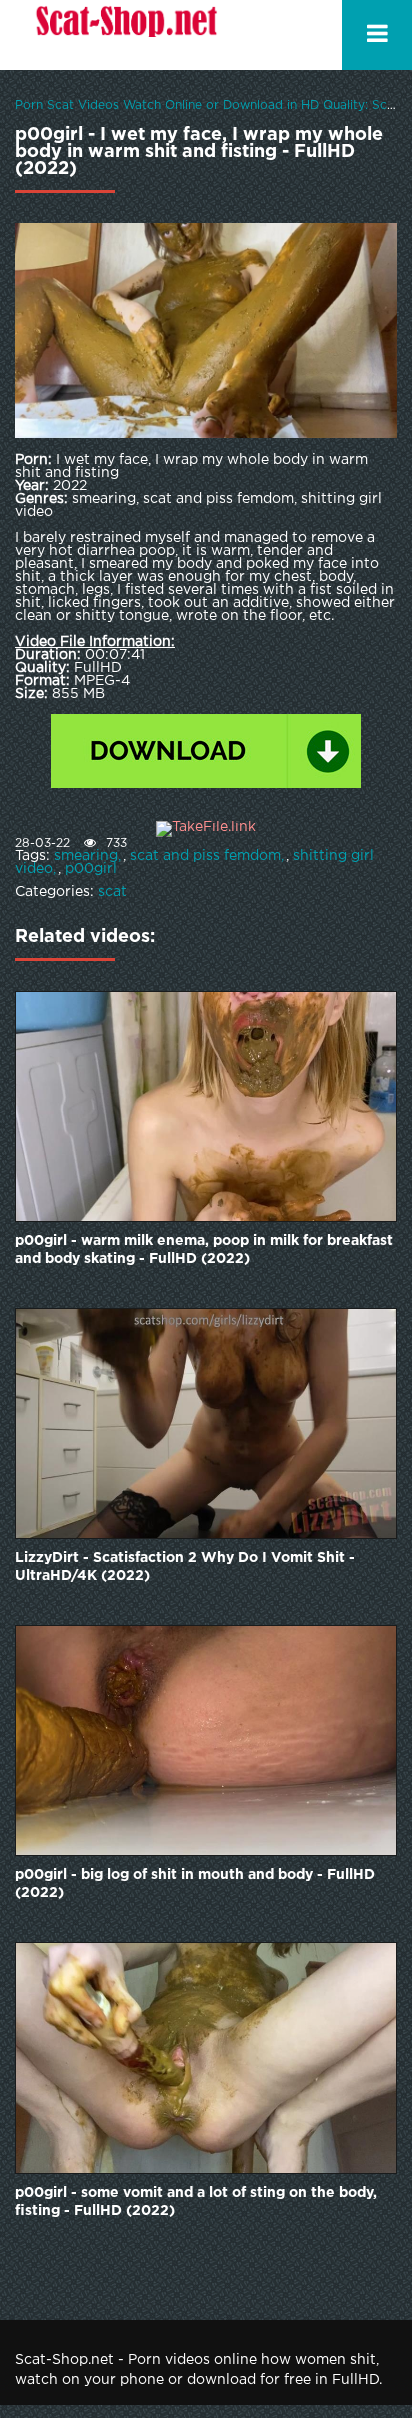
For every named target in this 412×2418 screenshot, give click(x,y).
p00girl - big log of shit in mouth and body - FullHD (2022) (195, 1884)
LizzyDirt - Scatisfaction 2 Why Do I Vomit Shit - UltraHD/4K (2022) (185, 1567)
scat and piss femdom (205, 856)
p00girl (91, 869)
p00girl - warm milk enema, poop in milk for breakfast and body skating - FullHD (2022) (204, 1250)
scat (112, 892)
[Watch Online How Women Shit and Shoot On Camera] (125, 35)
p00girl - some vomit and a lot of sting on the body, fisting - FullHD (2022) (196, 2202)
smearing (86, 856)
